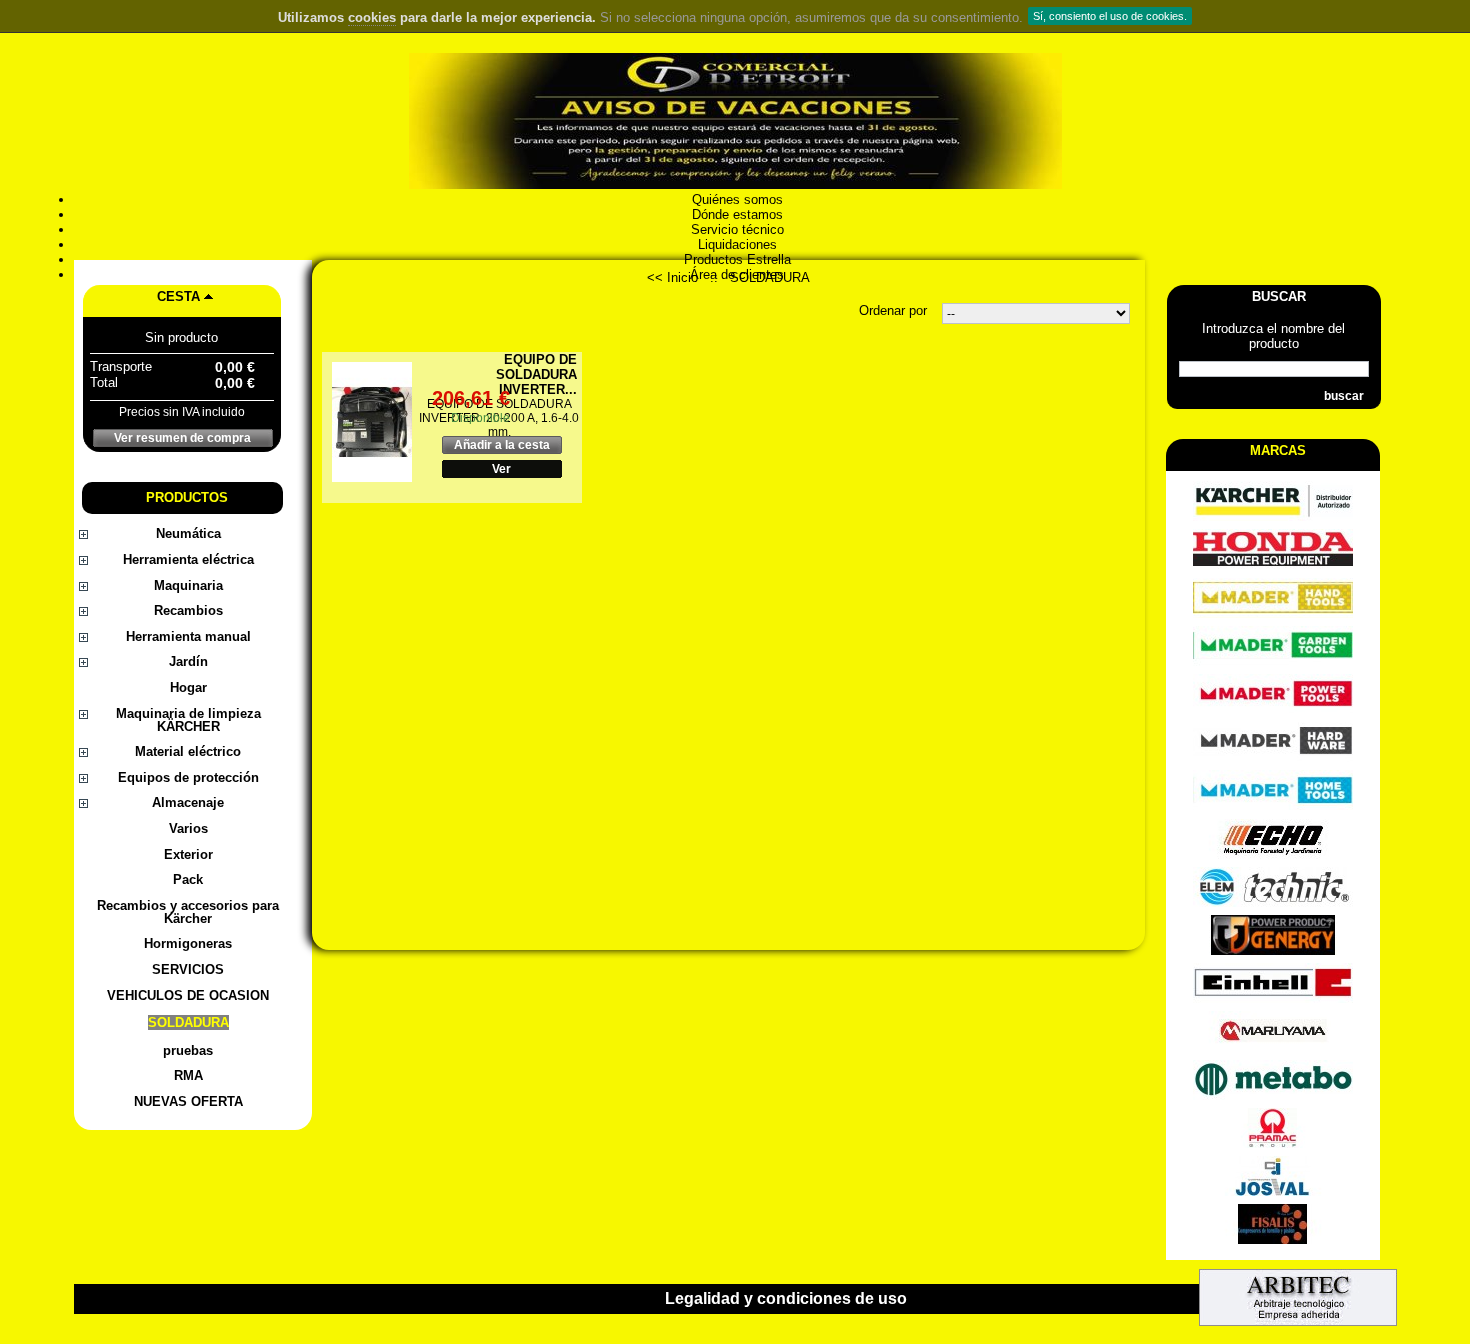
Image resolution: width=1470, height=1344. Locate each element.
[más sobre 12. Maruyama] (1273, 1046)
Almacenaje (188, 802)
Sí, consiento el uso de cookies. (1110, 16)
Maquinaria (188, 585)
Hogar (188, 687)
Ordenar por (893, 310)
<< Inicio (672, 277)
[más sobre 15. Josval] (1273, 1191)
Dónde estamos (735, 214)
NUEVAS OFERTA (188, 1101)
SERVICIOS (188, 969)
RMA (188, 1075)
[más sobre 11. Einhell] (1273, 998)
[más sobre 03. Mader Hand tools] (1273, 613)
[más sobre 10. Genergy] (1273, 950)
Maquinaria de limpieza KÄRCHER (188, 720)
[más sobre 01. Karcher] (1273, 516)
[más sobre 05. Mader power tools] (1273, 709)
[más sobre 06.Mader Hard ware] (1273, 757)
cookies (372, 17)
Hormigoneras (188, 943)
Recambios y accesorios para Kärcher (188, 912)
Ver (501, 469)
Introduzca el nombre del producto (1273, 336)
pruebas (188, 1050)
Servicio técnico (735, 229)
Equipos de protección (188, 777)
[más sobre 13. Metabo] (1273, 1095)
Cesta (178, 296)
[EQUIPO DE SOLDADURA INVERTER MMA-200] (372, 422)
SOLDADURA (188, 1022)
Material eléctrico (188, 751)
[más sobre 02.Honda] (1273, 564)
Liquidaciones (735, 244)
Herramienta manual (188, 636)
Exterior (188, 854)
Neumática (188, 533)
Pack (188, 879)
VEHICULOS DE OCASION (188, 995)
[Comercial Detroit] (735, 122)
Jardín (188, 661)
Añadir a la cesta (502, 445)
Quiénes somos (735, 199)
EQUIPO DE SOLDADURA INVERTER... (536, 374)
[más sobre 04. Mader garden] (1273, 661)
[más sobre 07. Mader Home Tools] (1273, 805)
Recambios (188, 610)
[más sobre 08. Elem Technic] (1273, 902)
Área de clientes (735, 274)
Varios (188, 828)
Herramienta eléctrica (188, 559)
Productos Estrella (735, 259)
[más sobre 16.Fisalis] (1273, 1239)
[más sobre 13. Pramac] (1273, 1143)
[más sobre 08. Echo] (1273, 854)
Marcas (1278, 450)
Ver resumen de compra (182, 438)
